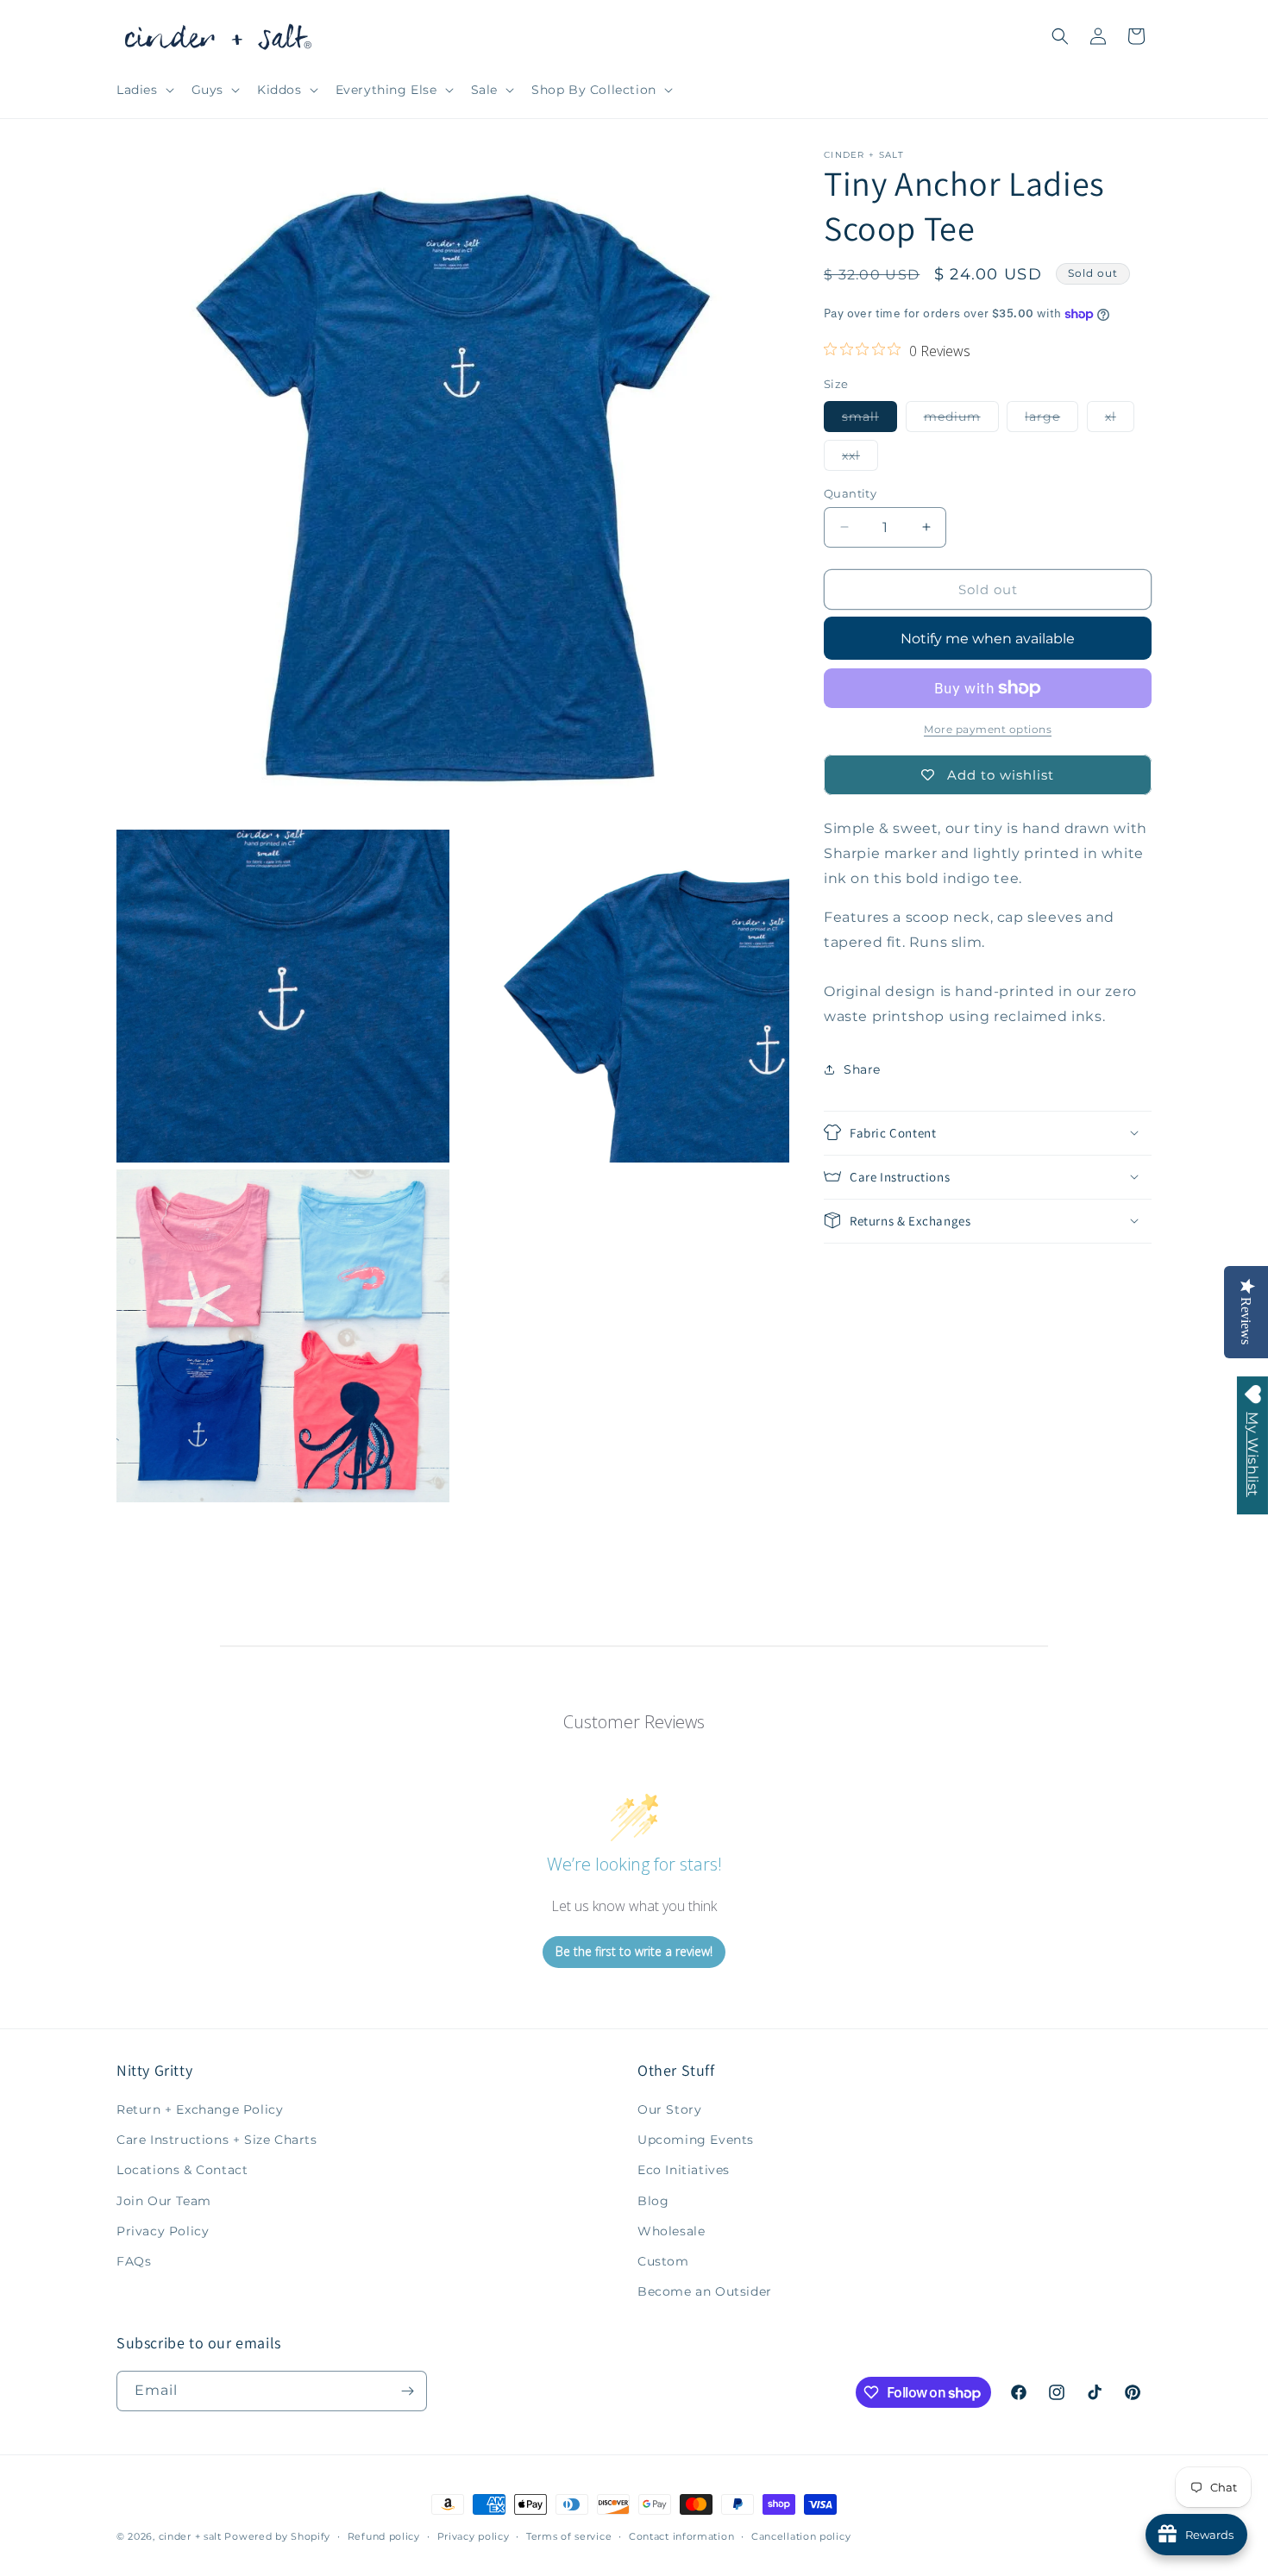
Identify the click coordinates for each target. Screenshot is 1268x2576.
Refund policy (384, 2536)
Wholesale (671, 2231)
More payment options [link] (988, 729)
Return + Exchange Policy (200, 2109)
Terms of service (569, 2536)
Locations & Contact (182, 2170)
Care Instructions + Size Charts (217, 2140)
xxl (860, 458)
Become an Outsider (705, 2291)
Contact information (681, 2536)
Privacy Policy (163, 2231)
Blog (653, 2201)
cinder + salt (190, 2536)
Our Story (669, 2109)
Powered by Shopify (277, 2536)
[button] (144, 90)
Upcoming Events (696, 2140)
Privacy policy (474, 2536)
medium (961, 419)
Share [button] (862, 1069)
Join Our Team (164, 2201)
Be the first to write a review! (634, 1951)
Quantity (850, 492)
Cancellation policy (801, 2536)
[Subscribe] (407, 2391)
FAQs (134, 2261)
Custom (663, 2261)
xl (1120, 419)
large (1051, 419)
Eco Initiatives (684, 2170)
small (869, 419)
